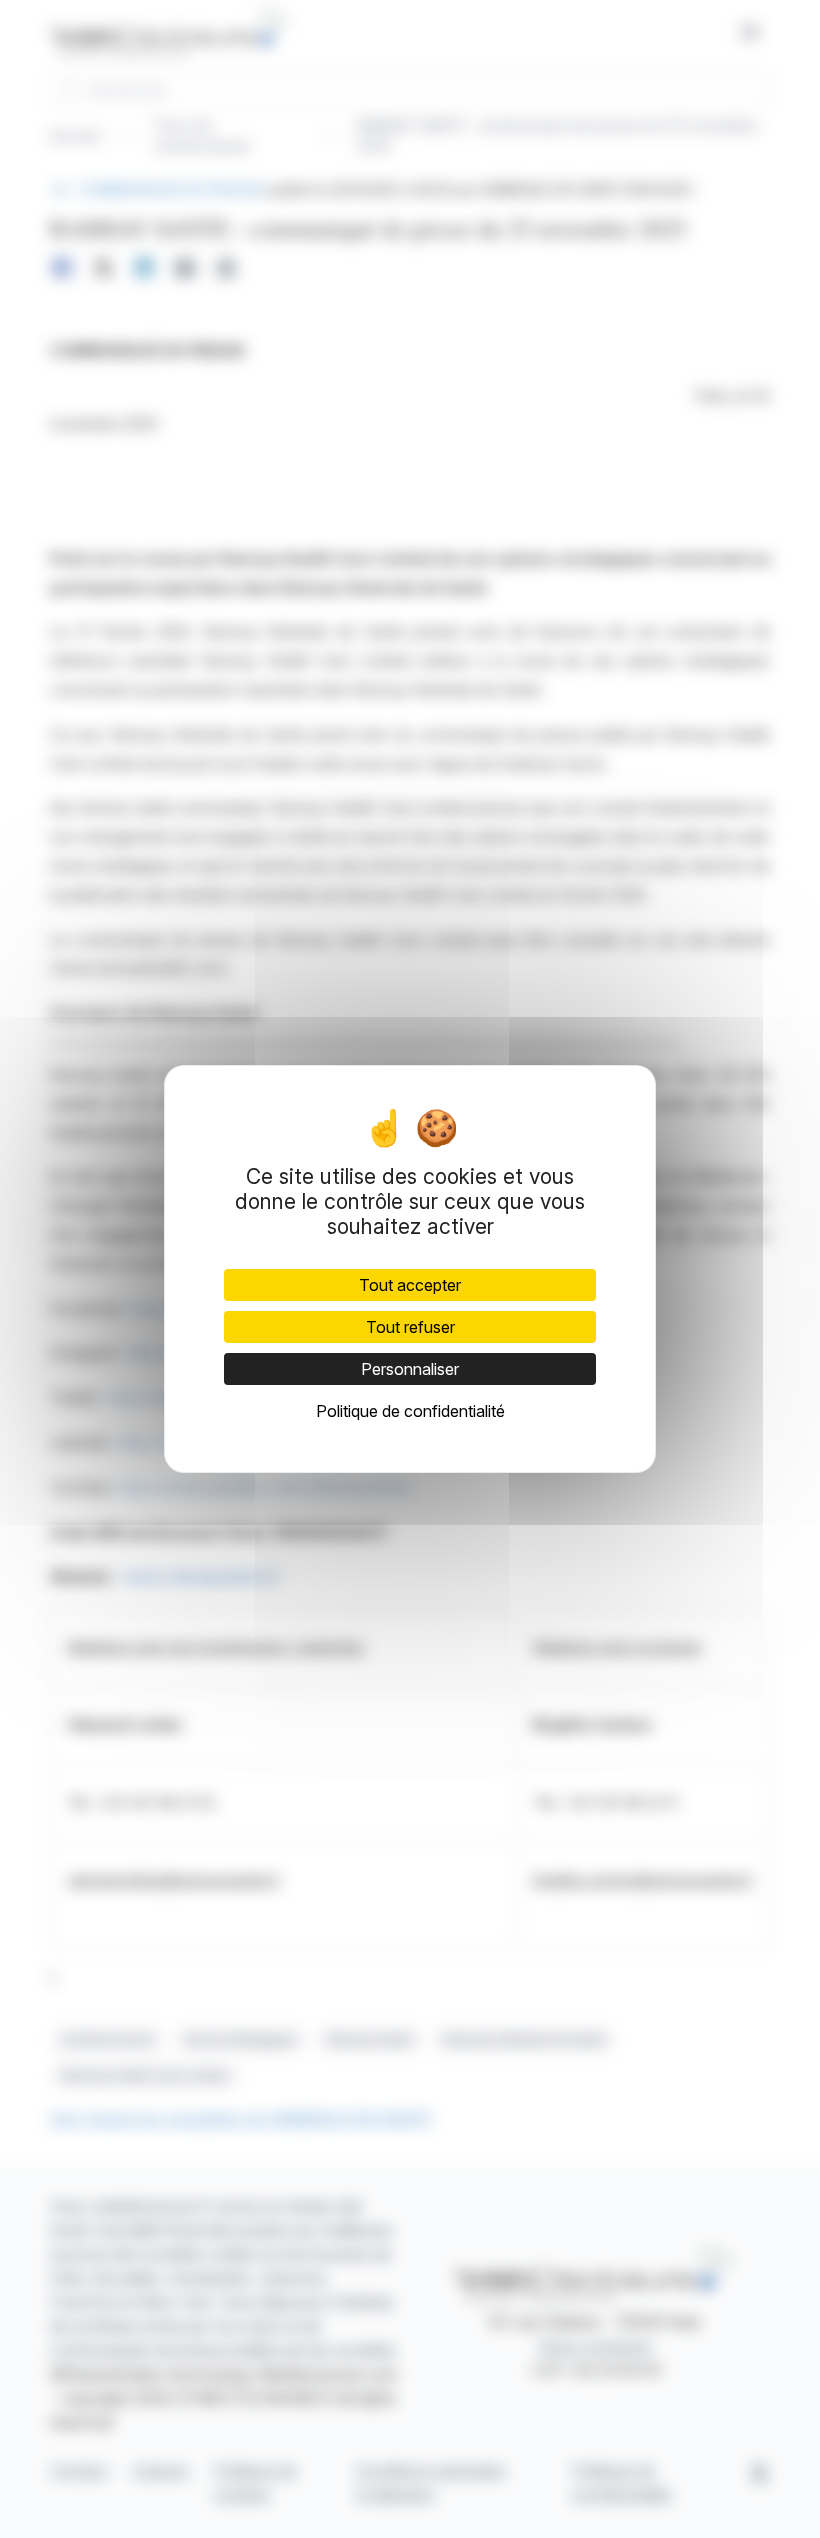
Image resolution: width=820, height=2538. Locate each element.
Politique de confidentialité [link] (410, 1411)
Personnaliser (410, 1369)
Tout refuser (410, 1327)
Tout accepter (410, 1285)
